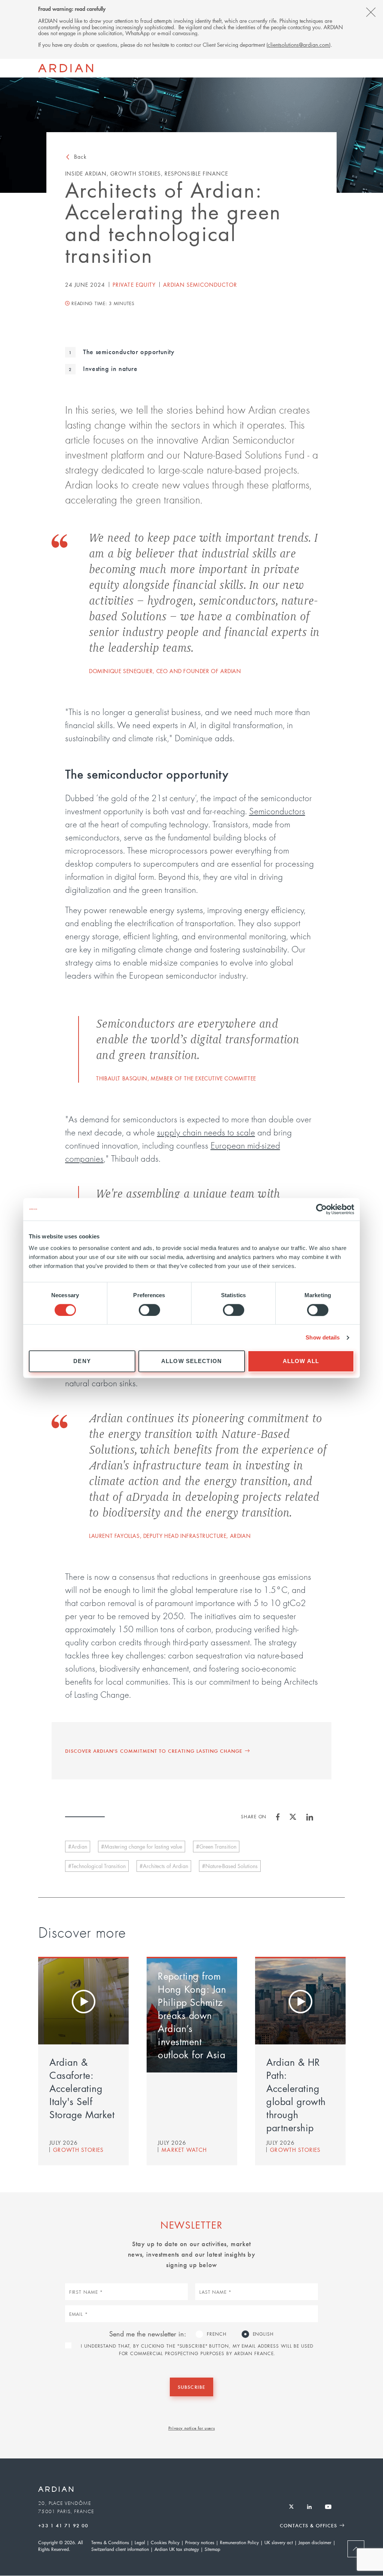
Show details (323, 1337)
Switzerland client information (120, 2549)
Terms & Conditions (110, 2542)
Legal (140, 2542)
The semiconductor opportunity (128, 352)
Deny (82, 1361)
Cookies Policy (165, 2542)
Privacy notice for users (191, 2428)
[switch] (149, 1310)
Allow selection (191, 1361)
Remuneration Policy (239, 2542)
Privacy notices (200, 2542)
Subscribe (191, 2387)
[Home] (66, 68)
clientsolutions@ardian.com (298, 45)
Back (80, 156)
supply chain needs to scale (206, 1132)
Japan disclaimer (315, 2542)
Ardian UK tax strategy (177, 2549)
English (263, 2334)
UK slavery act (279, 2542)
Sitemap (212, 2549)
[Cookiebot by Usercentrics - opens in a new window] (321, 1209)
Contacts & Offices (308, 2525)
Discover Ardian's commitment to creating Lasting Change (154, 1751)
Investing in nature (109, 368)
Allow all (301, 1361)
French (217, 2334)
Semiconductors (277, 811)
